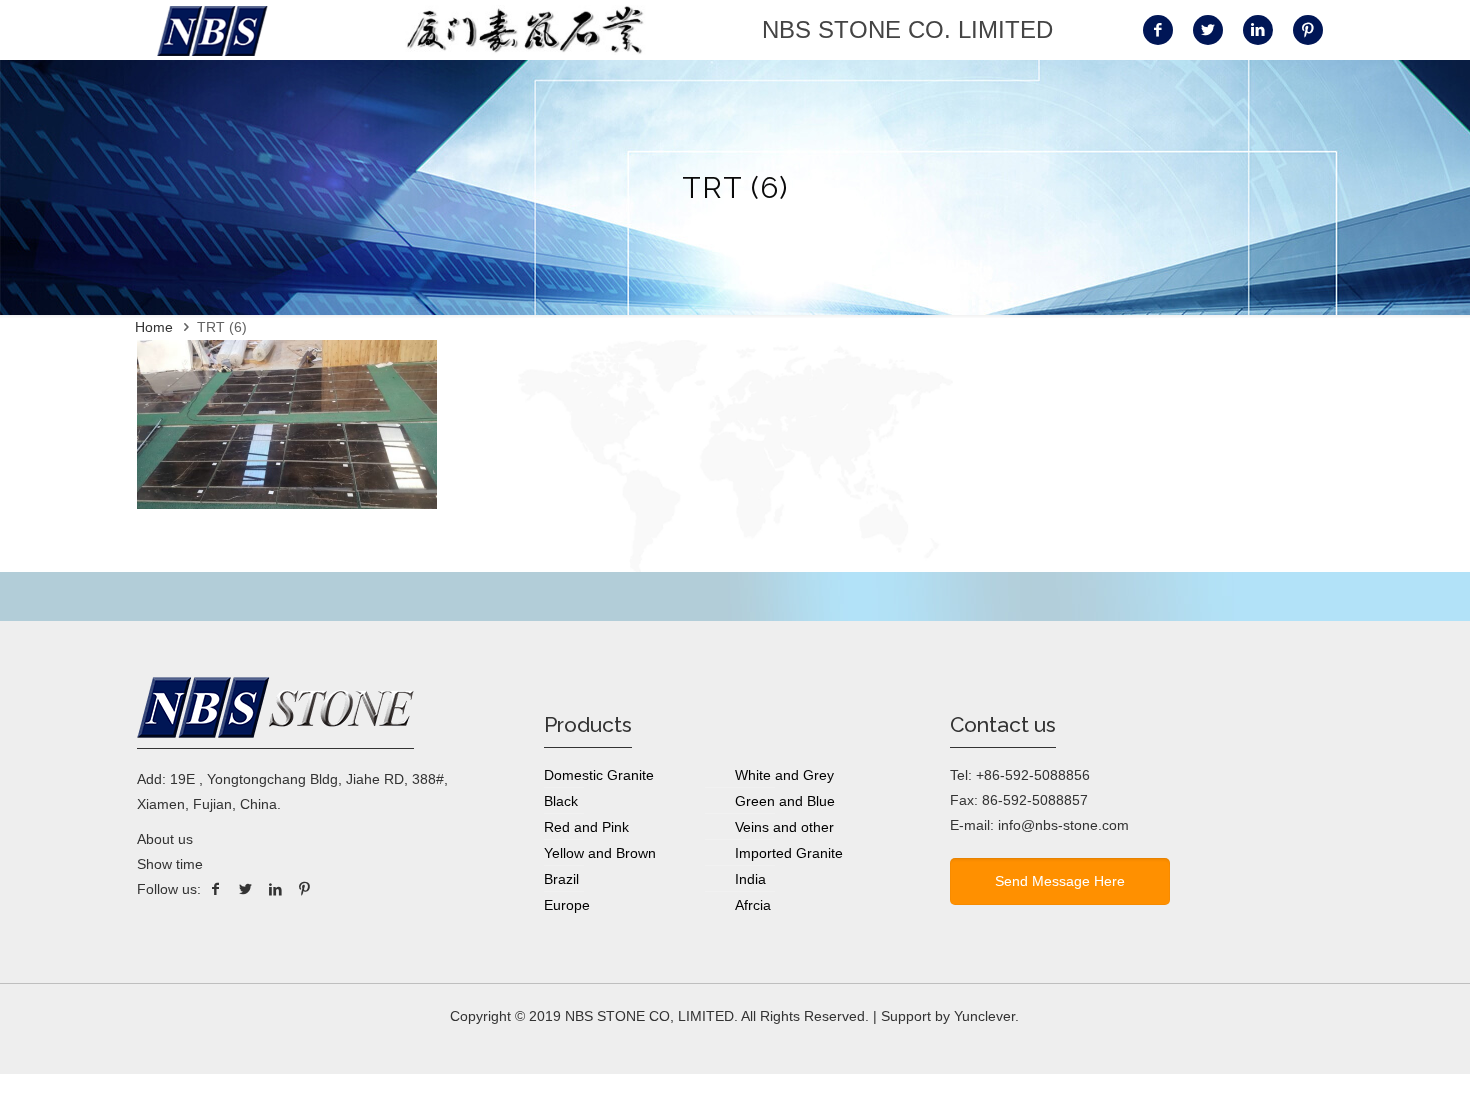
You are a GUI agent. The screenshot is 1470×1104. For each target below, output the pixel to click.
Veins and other (784, 827)
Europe (567, 905)
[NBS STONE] (212, 30)
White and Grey (784, 775)
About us (165, 839)
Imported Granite (789, 853)
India (750, 879)
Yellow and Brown (600, 853)
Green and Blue (785, 801)
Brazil (561, 879)
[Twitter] (246, 889)
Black (561, 801)
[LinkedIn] (275, 889)
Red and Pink (586, 827)
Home (154, 327)
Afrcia (753, 905)
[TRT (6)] (287, 504)
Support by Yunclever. (950, 1016)
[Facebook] (216, 889)
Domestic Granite (599, 775)
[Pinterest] (305, 889)
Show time (170, 864)
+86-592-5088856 (1033, 775)
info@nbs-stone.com (1063, 825)
